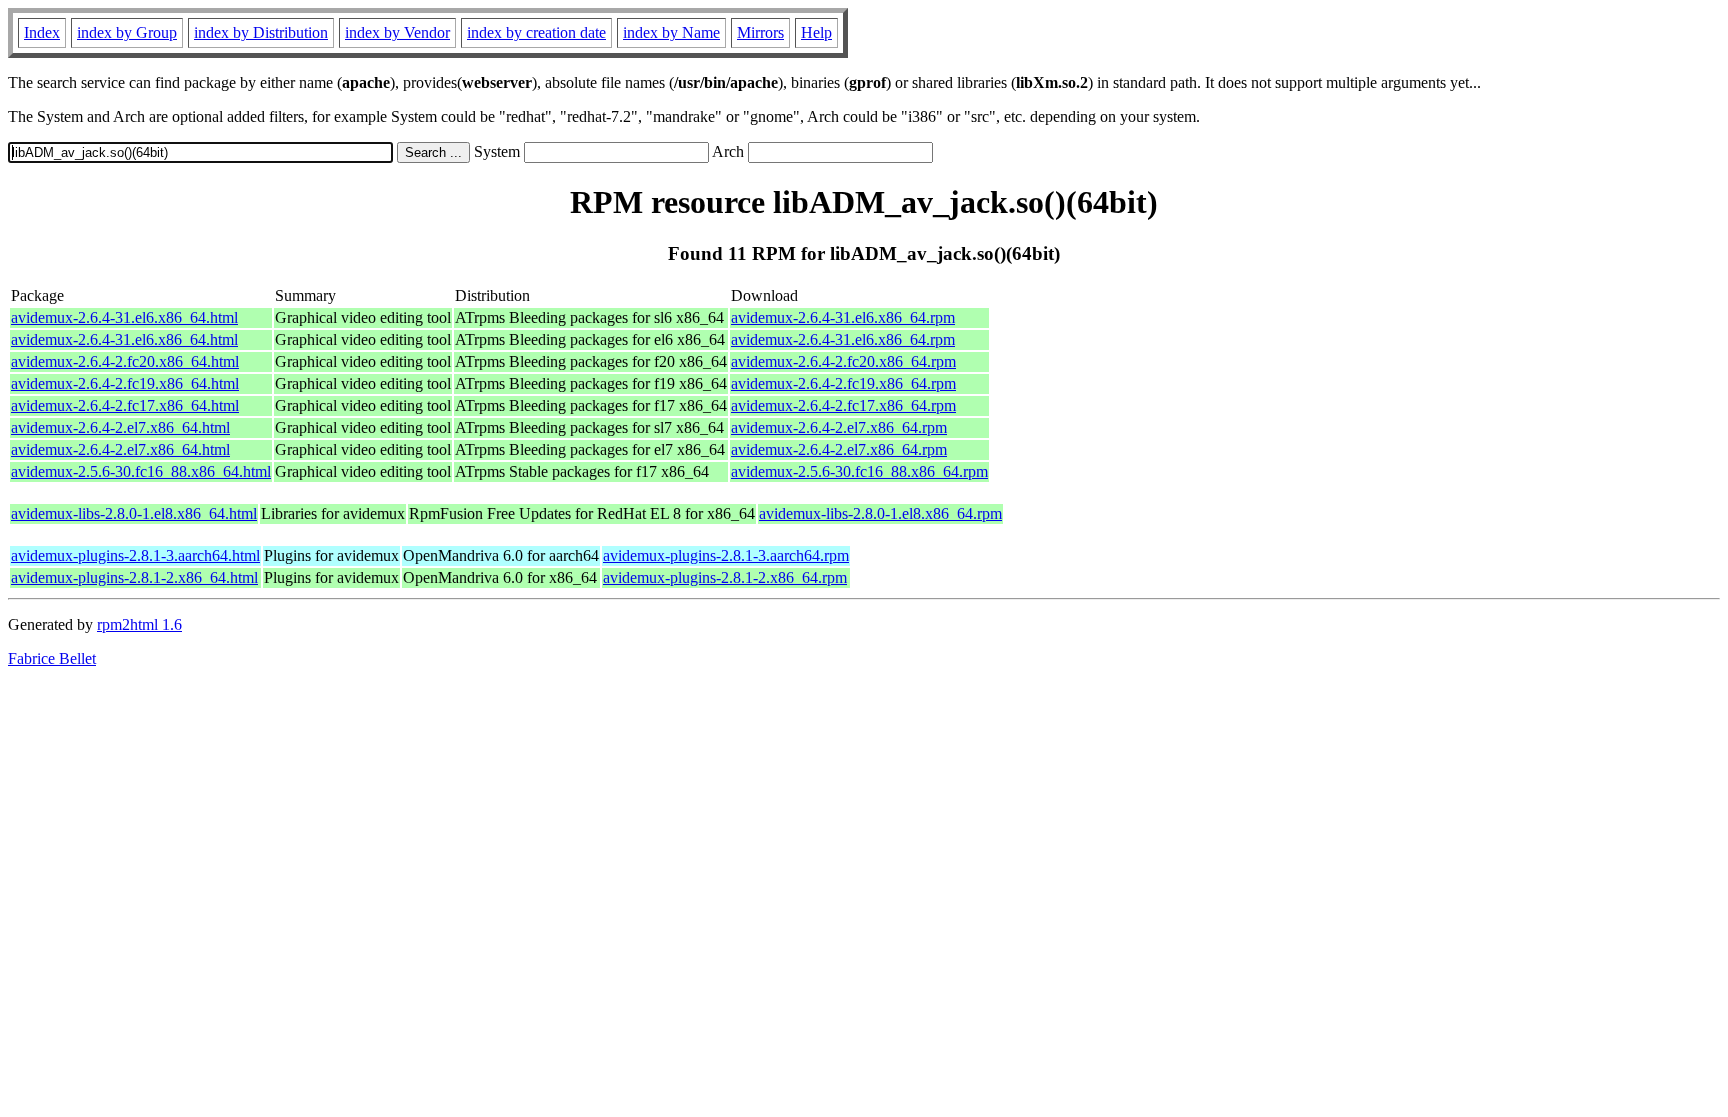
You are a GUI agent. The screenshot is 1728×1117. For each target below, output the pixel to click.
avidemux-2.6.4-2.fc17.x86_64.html (125, 405)
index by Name (671, 32)
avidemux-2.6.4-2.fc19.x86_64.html (125, 383)
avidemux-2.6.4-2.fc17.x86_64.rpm (843, 405)
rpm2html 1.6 (139, 624)
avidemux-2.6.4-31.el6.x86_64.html (124, 317)
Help (816, 32)
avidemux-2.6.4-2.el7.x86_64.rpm (839, 427)
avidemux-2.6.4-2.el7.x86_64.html (120, 427)
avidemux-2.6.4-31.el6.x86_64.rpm (843, 317)
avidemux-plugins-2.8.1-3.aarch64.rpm (726, 555)
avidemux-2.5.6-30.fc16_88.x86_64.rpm (859, 471)
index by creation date (536, 32)
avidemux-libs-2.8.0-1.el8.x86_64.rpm (880, 513)
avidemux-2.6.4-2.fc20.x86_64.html (125, 361)
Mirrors (760, 32)
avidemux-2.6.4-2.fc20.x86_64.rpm (843, 361)
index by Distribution (261, 32)
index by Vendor (397, 32)
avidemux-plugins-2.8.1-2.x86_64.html (134, 577)
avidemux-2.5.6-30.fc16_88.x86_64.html (141, 471)
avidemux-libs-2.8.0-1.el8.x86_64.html (134, 513)
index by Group (127, 32)
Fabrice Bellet (52, 658)
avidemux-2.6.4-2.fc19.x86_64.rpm (843, 383)
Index (42, 32)
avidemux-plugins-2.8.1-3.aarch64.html (135, 555)
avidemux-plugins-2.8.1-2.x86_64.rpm (725, 577)
